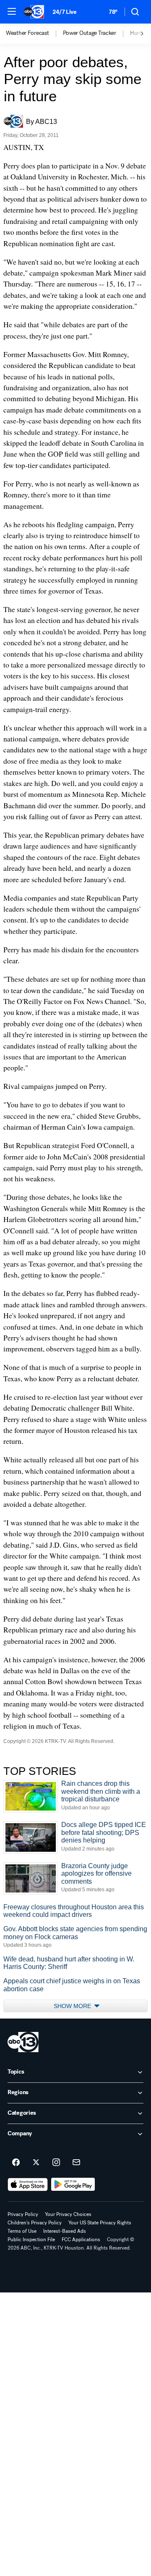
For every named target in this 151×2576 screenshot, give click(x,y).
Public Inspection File (31, 2240)
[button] (12, 11)
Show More (73, 2006)
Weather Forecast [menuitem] (27, 33)
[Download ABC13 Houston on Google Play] (73, 2184)
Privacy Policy (23, 2214)
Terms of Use (22, 2231)
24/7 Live (64, 12)
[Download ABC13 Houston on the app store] (28, 2184)
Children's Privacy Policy (35, 2223)
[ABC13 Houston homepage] (34, 12)
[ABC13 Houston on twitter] (36, 2163)
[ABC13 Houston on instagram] (56, 2163)
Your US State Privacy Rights (100, 2223)
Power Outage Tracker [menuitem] (90, 33)
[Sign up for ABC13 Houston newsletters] (76, 2163)
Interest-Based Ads (65, 2231)
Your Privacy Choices (68, 2214)
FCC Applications (81, 2240)
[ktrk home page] (23, 2042)
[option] (34, 34)
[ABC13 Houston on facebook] (16, 2163)
